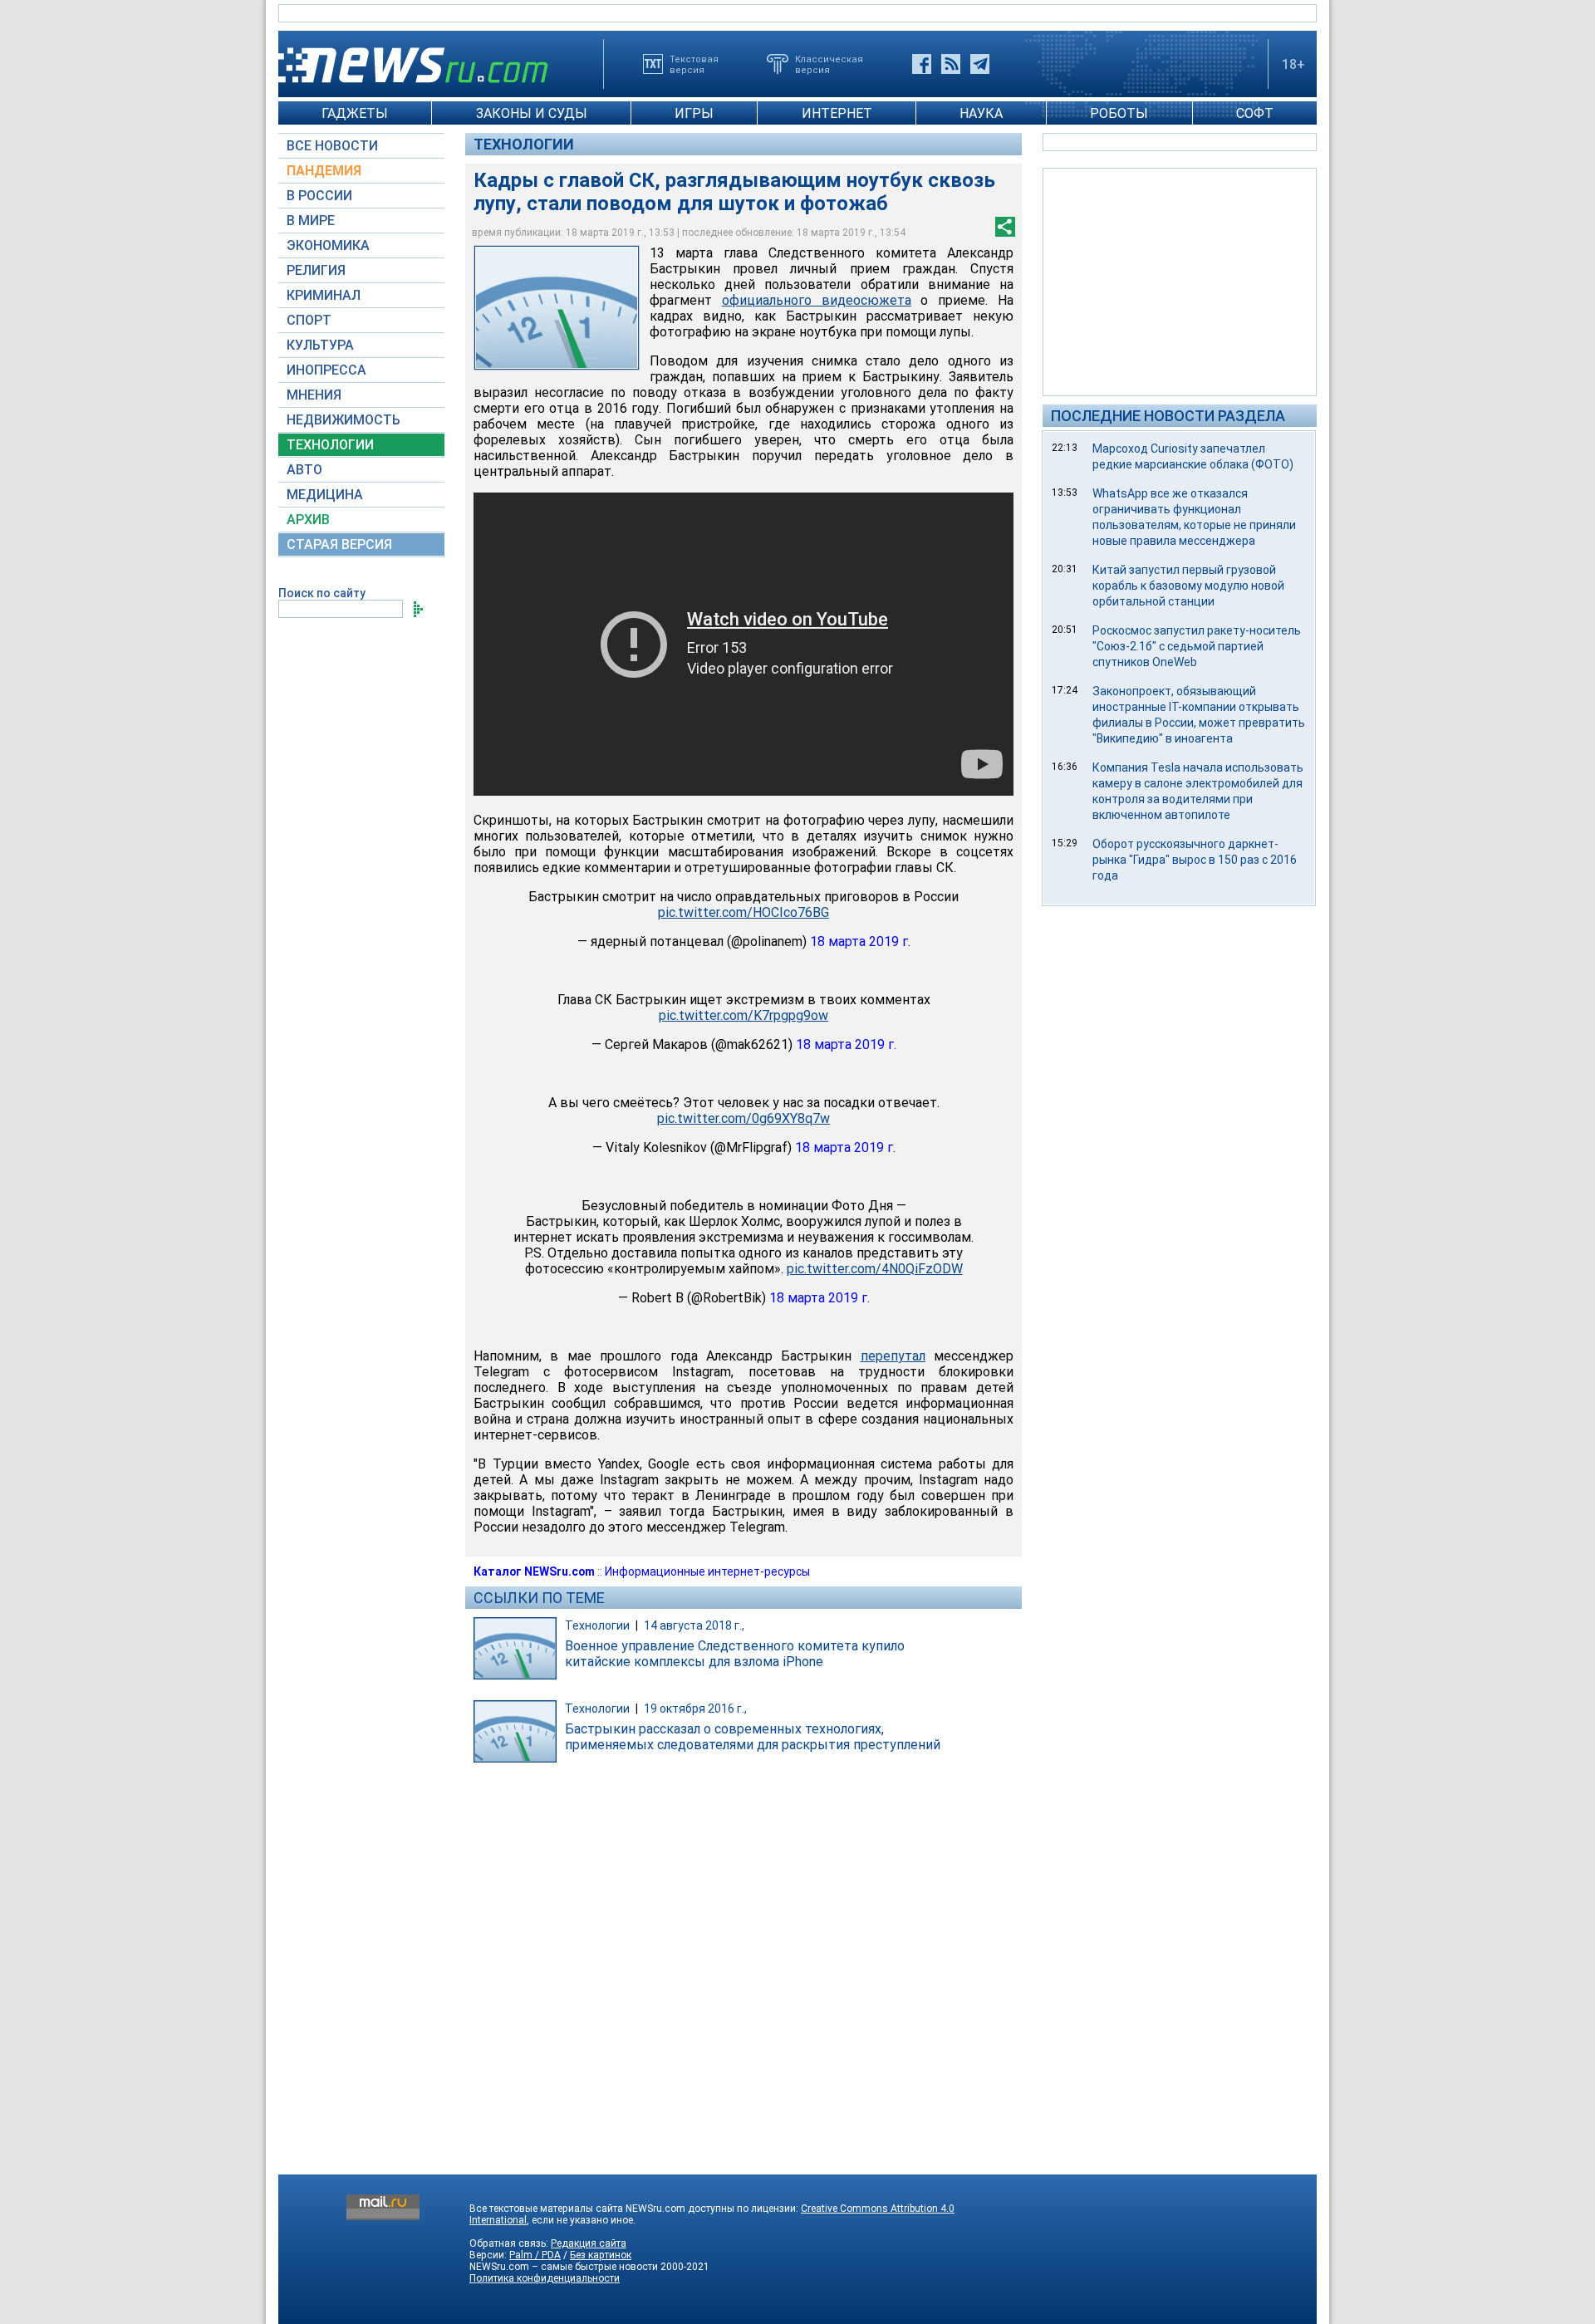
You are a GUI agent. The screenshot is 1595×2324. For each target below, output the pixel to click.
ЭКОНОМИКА (328, 245)
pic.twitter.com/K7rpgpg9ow (744, 1015)
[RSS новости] (951, 64)
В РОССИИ (319, 196)
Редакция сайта (589, 2243)
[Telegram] (980, 64)
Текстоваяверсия (694, 64)
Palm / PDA (535, 2255)
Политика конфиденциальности (545, 2278)
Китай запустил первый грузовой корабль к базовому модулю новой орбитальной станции (1188, 586)
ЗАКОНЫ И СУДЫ (532, 113)
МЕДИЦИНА (325, 495)
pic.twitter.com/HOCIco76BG (744, 912)
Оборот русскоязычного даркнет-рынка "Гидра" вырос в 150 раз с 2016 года (1195, 860)
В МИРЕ (311, 221)
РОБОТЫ (1119, 113)
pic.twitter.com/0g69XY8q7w (744, 1118)
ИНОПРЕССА (326, 370)
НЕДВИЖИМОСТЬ (344, 420)
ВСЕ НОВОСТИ (332, 146)
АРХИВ (308, 520)
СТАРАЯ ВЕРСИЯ (339, 544)
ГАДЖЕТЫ (355, 113)
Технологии (524, 144)
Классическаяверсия (829, 64)
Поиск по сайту (322, 593)
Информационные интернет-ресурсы (707, 1571)
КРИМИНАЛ (324, 295)
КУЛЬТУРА (320, 345)
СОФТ (1255, 113)
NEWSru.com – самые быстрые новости (564, 2267)
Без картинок (601, 2255)
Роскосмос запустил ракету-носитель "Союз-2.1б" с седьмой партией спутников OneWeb (1197, 646)
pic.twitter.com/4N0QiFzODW (875, 1269)
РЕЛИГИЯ (316, 270)
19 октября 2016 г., (695, 1709)
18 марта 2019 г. (860, 941)
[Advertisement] (1180, 281)
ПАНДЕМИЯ (324, 171)
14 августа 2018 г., (694, 1625)
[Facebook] (922, 64)
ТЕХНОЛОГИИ (330, 445)
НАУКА (981, 113)
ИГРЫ (694, 113)
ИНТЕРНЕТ (837, 113)
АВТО (304, 470)
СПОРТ (309, 320)
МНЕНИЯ (314, 395)
